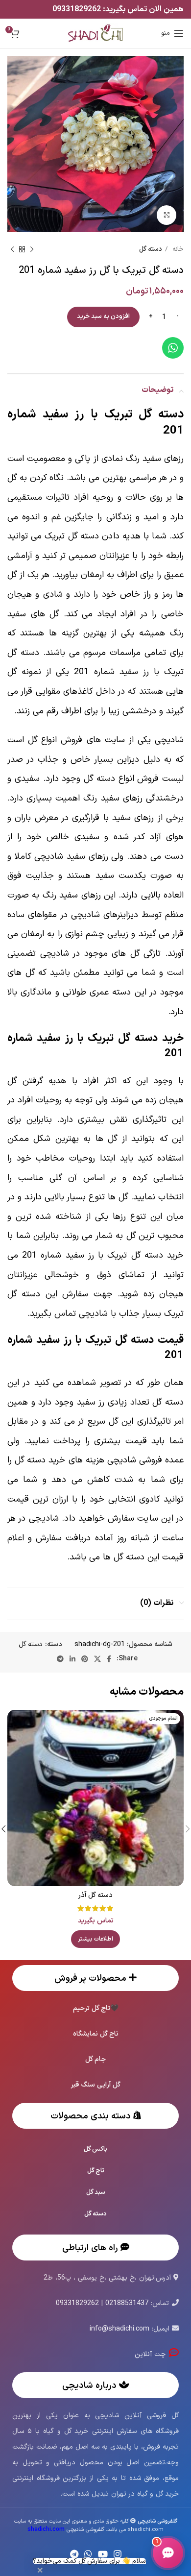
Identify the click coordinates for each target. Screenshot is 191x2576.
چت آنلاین (152, 2354)
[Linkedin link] (72, 1659)
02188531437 (127, 2303)
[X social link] (97, 1659)
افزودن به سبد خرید (103, 316)
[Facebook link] (109, 1659)
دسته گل (151, 249)
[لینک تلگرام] (60, 1659)
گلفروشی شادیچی (66, 2530)
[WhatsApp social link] (88, 2554)
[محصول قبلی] (32, 250)
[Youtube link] (103, 2554)
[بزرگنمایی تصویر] (167, 215)
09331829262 (78, 9)
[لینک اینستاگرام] (118, 2554)
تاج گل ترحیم (92, 2008)
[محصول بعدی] (12, 250)
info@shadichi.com (119, 2329)
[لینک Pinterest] (85, 1659)
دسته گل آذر (95, 1895)
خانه (177, 249)
